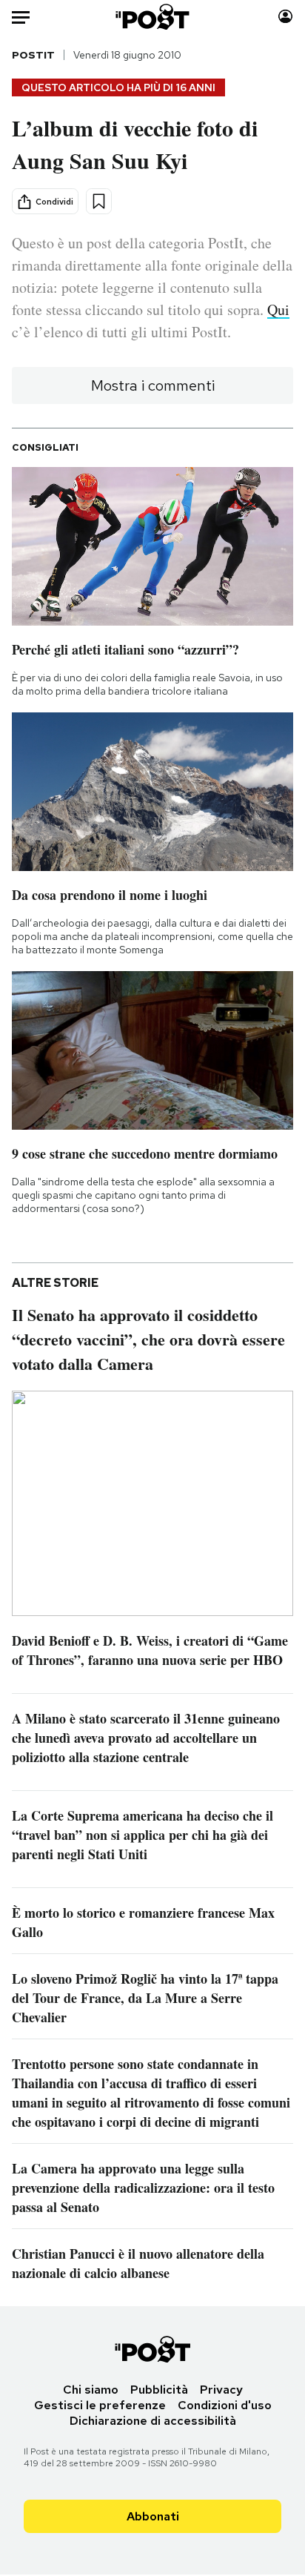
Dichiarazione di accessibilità (153, 2421)
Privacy (221, 2390)
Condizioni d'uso (225, 2405)
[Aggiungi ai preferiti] (99, 201)
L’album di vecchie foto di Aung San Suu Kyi (135, 144)
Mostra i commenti (153, 385)
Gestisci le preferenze (100, 2405)
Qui (278, 309)
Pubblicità (159, 2390)
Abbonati (153, 2516)
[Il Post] (153, 17)
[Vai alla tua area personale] (285, 17)
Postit (33, 55)
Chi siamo (91, 2390)
